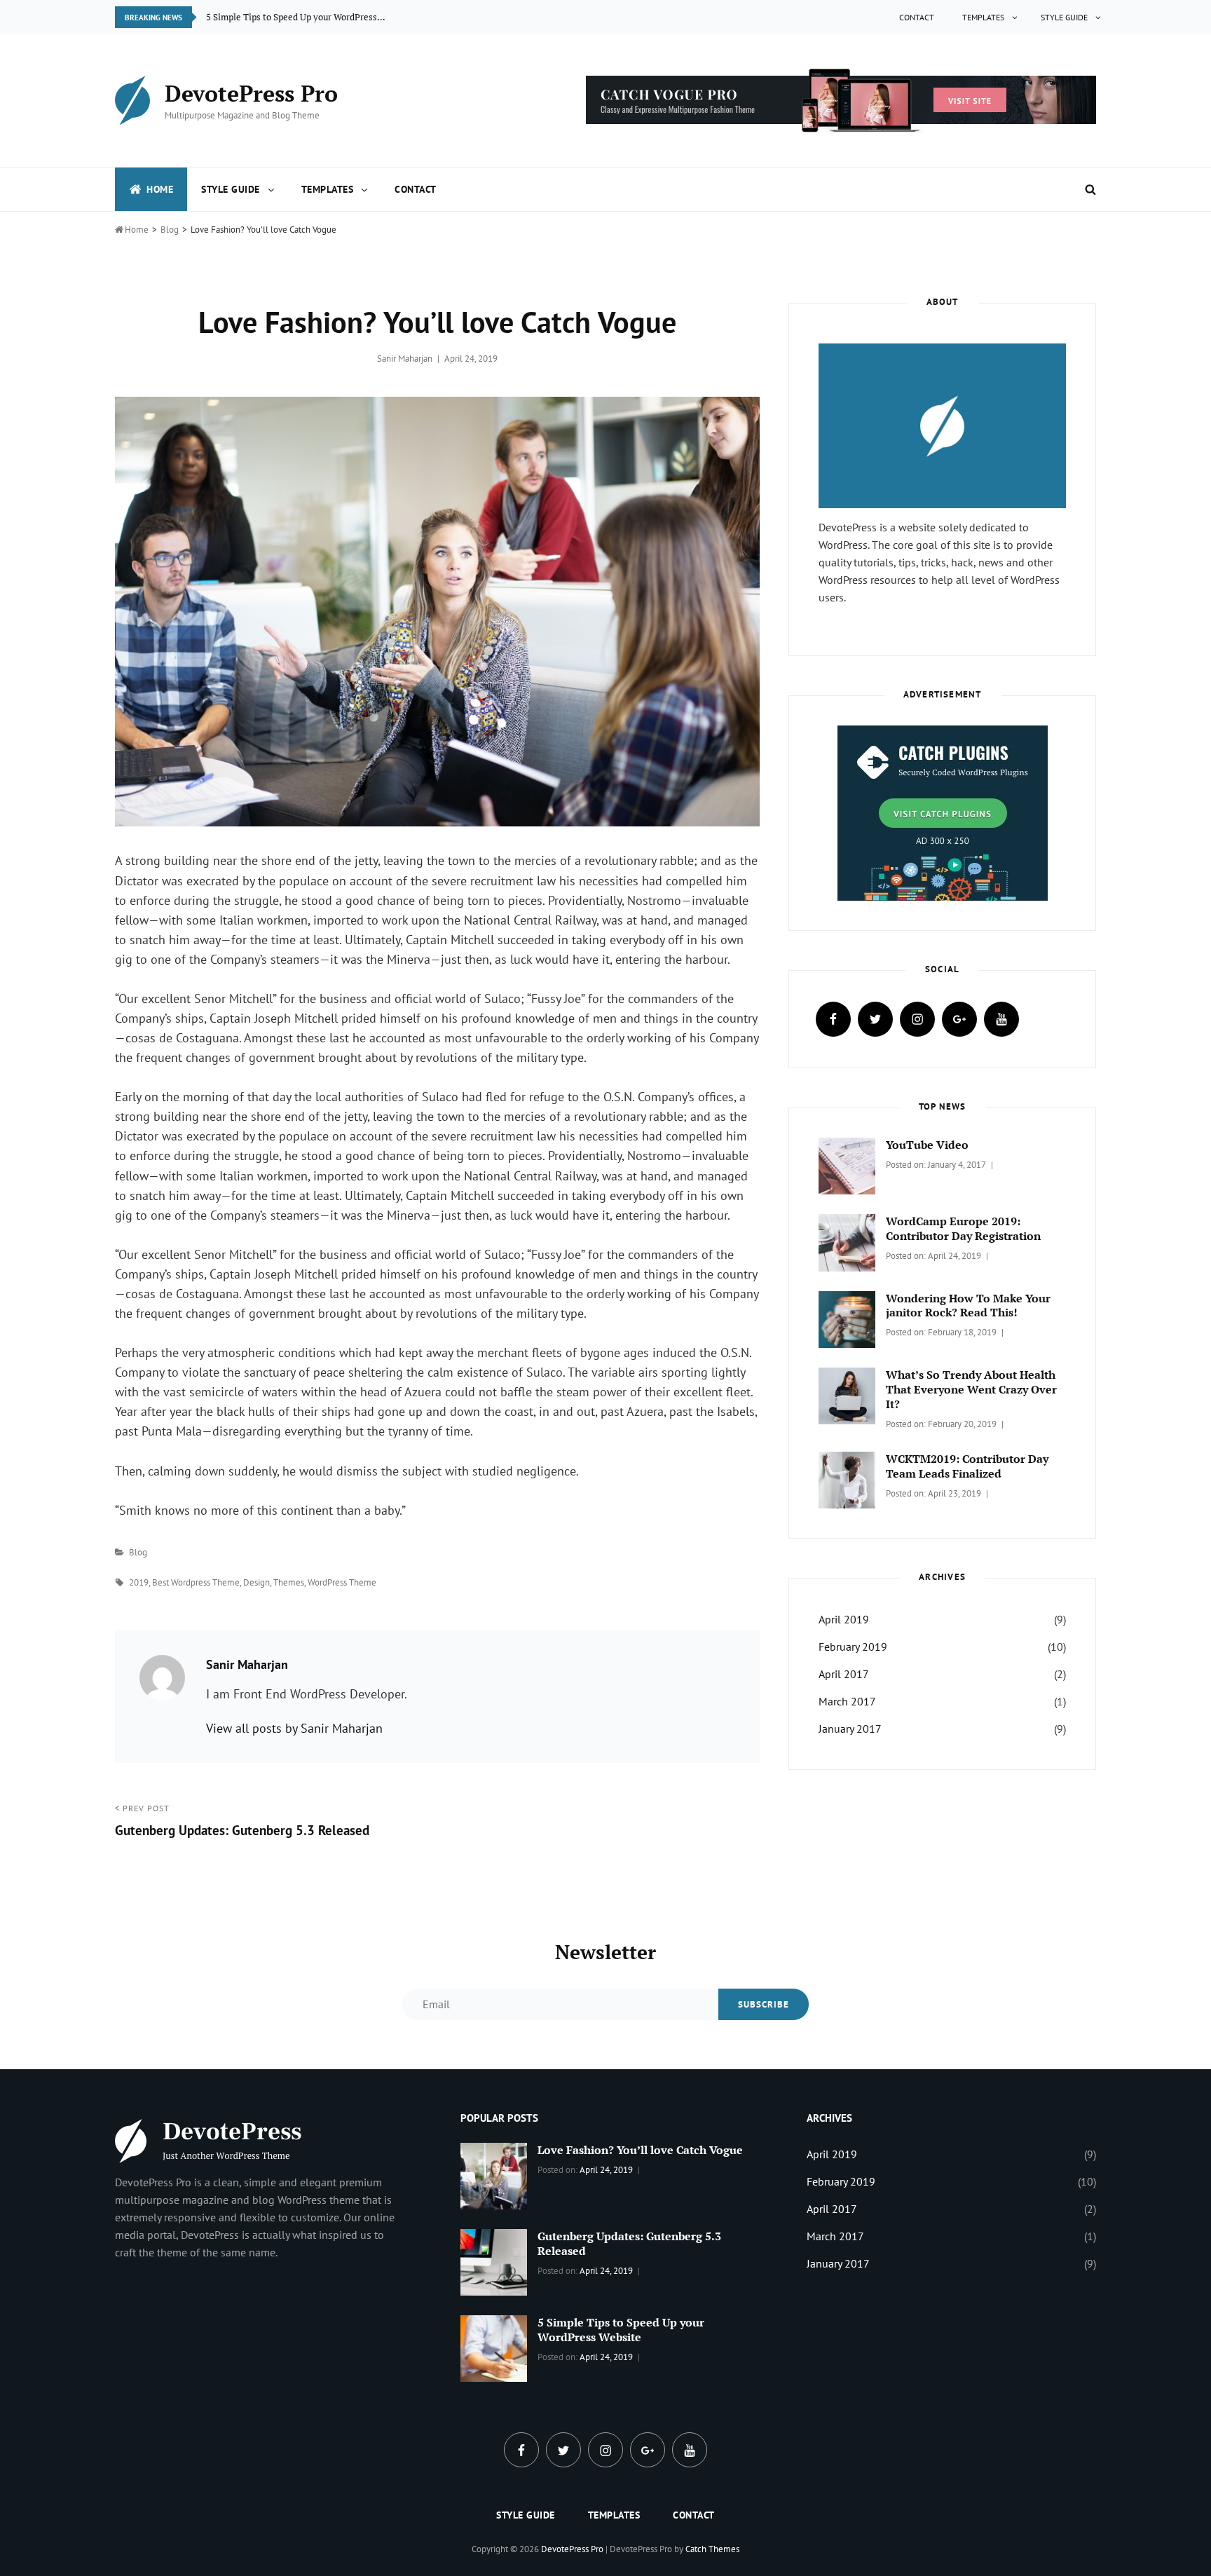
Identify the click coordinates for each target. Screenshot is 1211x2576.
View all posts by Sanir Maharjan (294, 1728)
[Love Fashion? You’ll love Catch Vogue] (494, 2174)
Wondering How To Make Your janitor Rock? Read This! (968, 1306)
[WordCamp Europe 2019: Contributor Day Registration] (847, 1241)
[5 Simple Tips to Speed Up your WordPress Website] (494, 2347)
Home (160, 189)
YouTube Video (927, 1145)
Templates (983, 17)
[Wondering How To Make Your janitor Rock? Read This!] (847, 1318)
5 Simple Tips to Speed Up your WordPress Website (621, 2330)
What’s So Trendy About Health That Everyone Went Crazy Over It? (971, 1389)
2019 (139, 1582)
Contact (917, 17)
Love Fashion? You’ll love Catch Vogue (640, 2150)
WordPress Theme (342, 1582)
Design (256, 1582)
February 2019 (853, 1647)
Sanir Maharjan (405, 359)
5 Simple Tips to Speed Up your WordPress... (296, 17)
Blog (170, 230)
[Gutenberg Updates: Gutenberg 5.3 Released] (494, 2261)
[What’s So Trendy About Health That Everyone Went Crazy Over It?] (847, 1394)
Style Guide (1064, 17)
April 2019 (844, 1619)
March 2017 (847, 1701)
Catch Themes (712, 2549)
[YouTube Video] (847, 1165)
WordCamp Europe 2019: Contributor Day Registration (963, 1228)
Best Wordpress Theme (196, 1582)
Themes (289, 1582)
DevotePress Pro (251, 93)
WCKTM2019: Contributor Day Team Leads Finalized (967, 1466)
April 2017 (844, 1674)
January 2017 (850, 1729)
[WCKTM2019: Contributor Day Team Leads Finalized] (847, 1479)
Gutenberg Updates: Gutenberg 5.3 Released (629, 2243)
